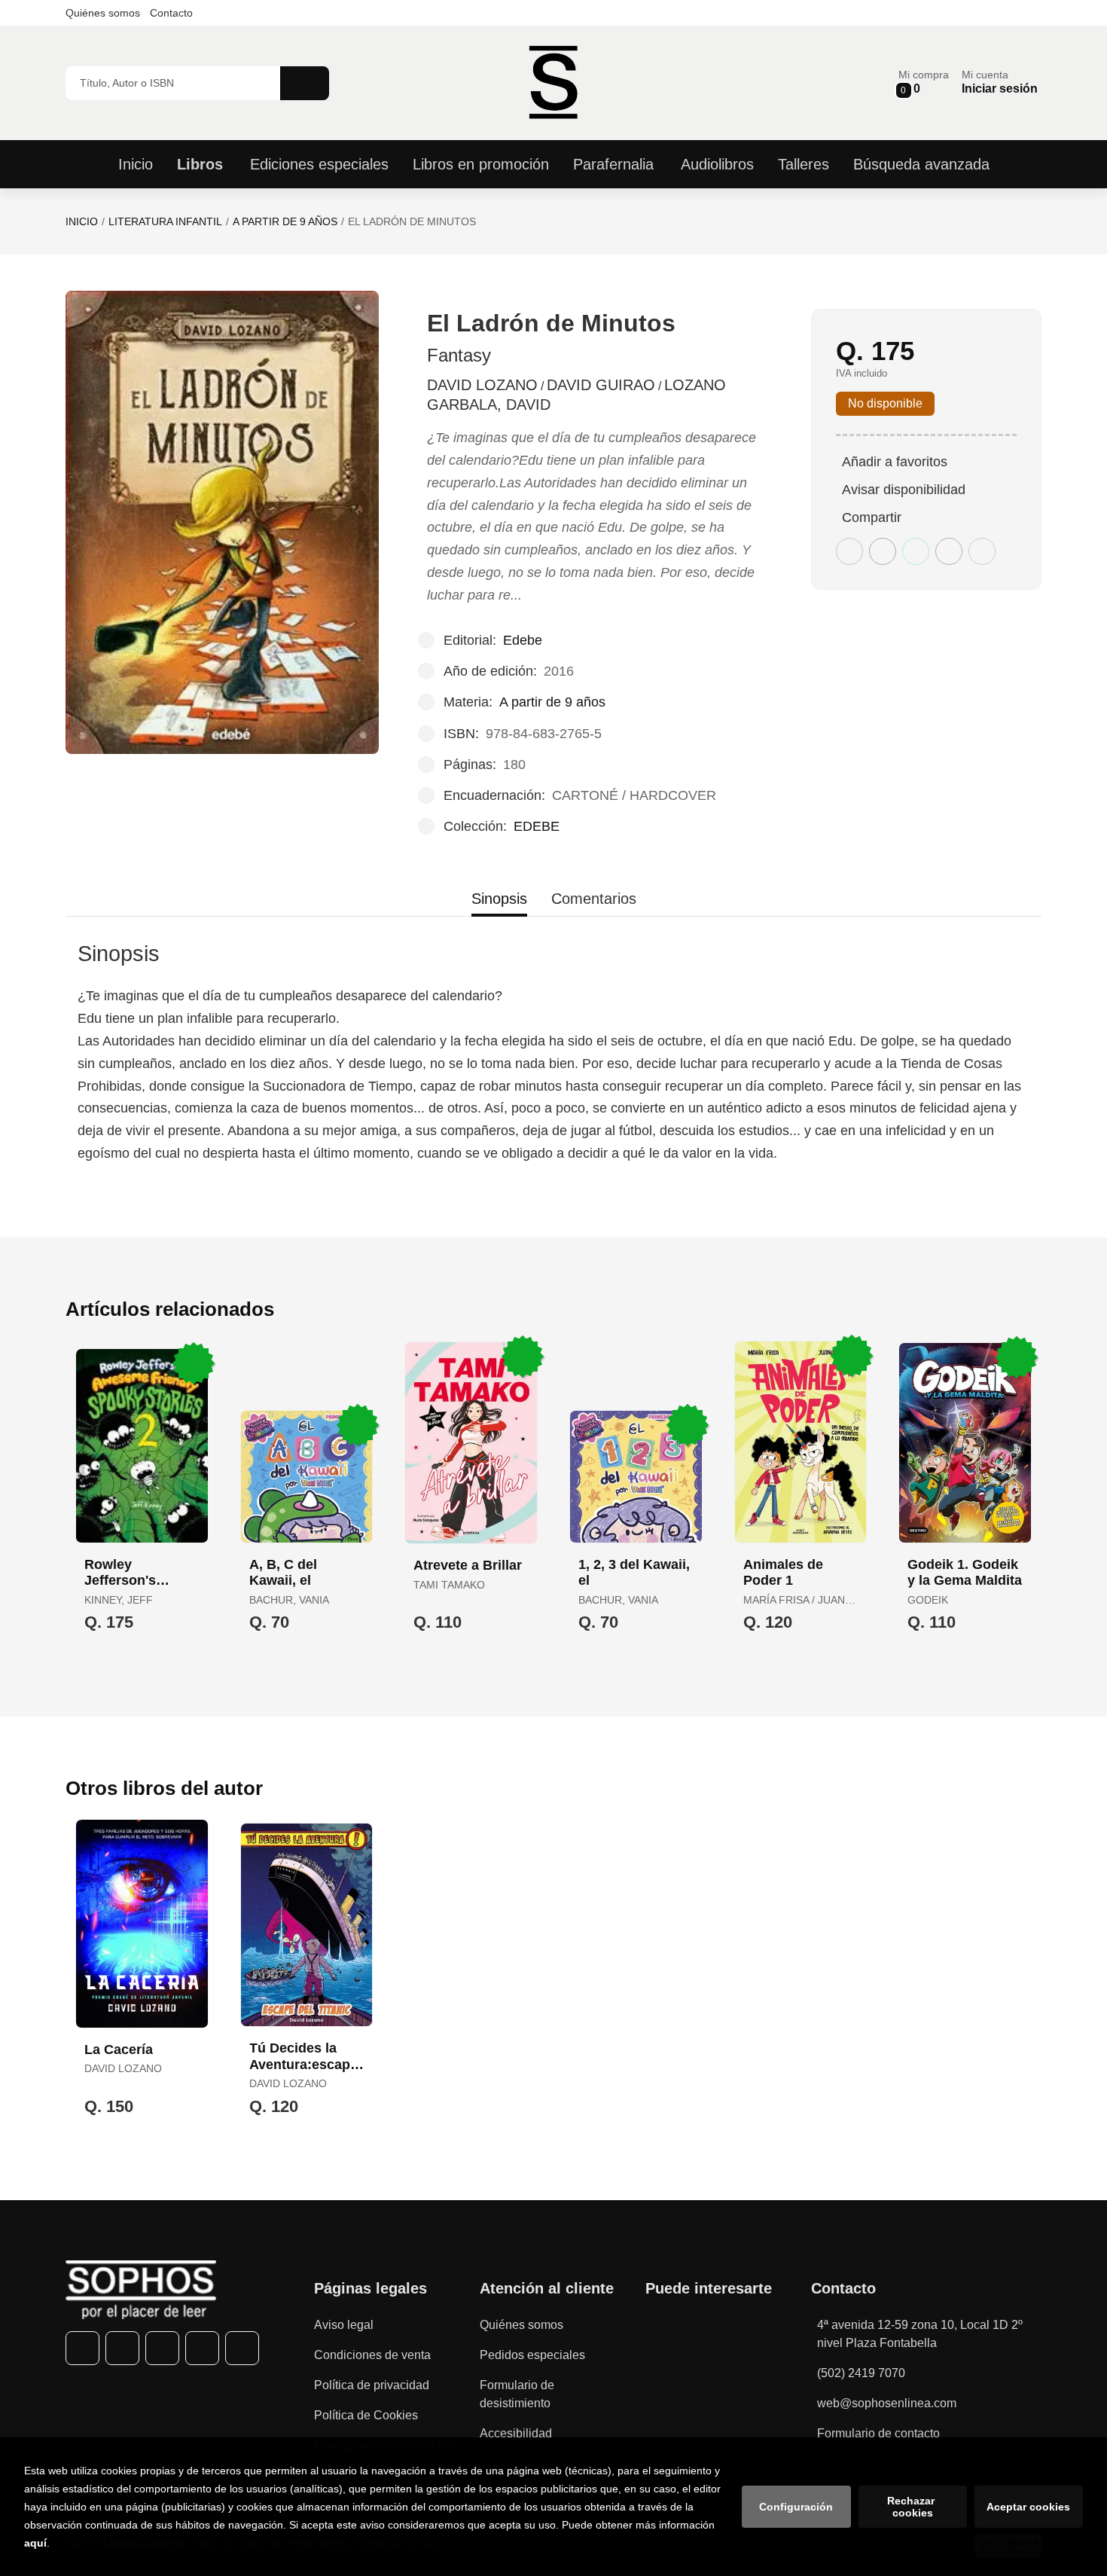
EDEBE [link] (537, 826)
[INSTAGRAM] (162, 2348)
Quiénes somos (103, 13)
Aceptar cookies (1028, 2507)
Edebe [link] (523, 640)
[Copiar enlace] (982, 551)
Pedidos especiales (532, 2355)
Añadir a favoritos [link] (895, 462)
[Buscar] (305, 83)
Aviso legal (344, 2325)
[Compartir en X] (883, 551)
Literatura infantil (165, 221)
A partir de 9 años (285, 221)
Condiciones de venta (372, 2355)
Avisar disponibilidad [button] (904, 490)
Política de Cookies (366, 2415)
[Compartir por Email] (949, 551)
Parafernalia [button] (613, 164)
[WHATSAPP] (202, 2348)
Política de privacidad (372, 2385)
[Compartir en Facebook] (849, 551)
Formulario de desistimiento (517, 2394)
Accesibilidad (516, 2433)
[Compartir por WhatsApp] (916, 551)
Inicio (82, 221)
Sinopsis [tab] (499, 899)
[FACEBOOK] (82, 2348)
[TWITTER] (122, 2348)
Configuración (796, 2507)
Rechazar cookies (912, 2507)
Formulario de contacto (878, 2433)
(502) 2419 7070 (861, 2373)
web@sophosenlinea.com (887, 2403)
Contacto (171, 13)
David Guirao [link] (601, 385)
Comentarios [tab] (594, 899)
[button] (924, 82)
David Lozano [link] (482, 385)
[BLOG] (242, 2348)
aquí (35, 2543)
